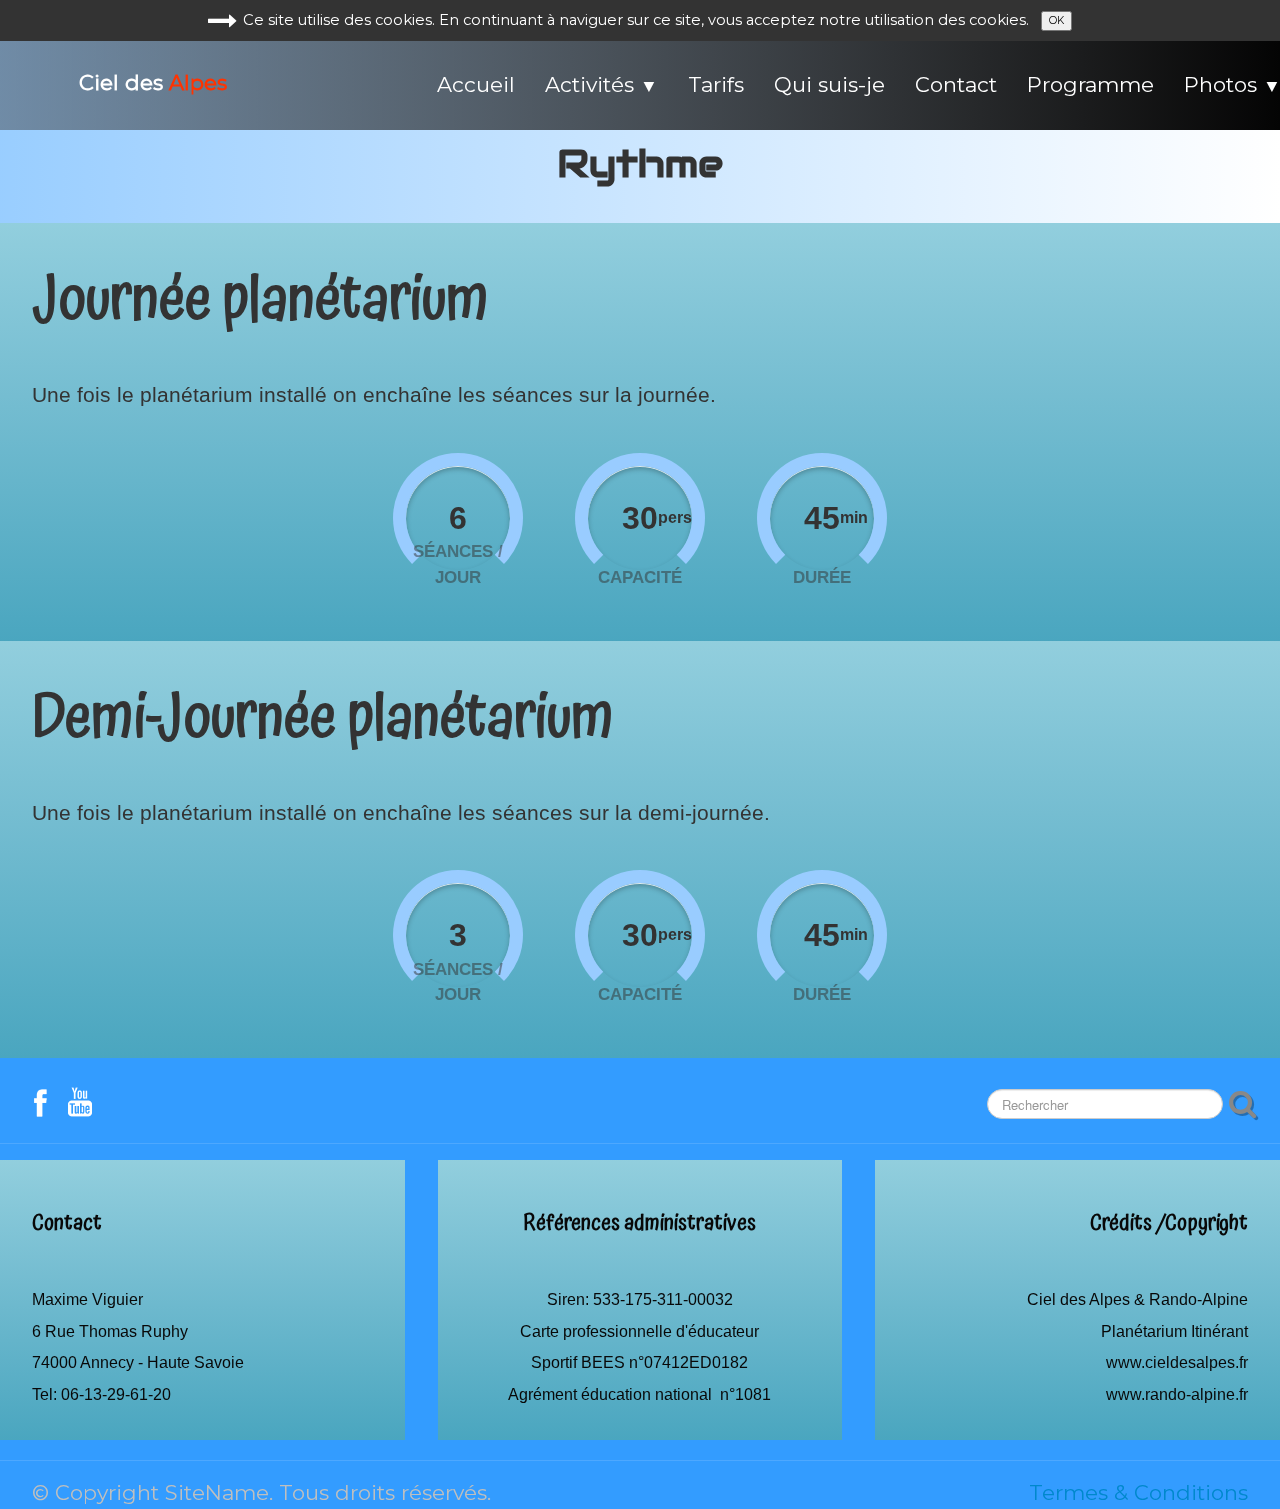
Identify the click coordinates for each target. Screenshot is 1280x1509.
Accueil (476, 84)
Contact (956, 84)
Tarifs (716, 84)
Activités (601, 84)
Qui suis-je (829, 84)
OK (1056, 20)
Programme (1090, 84)
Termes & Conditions (1138, 1492)
